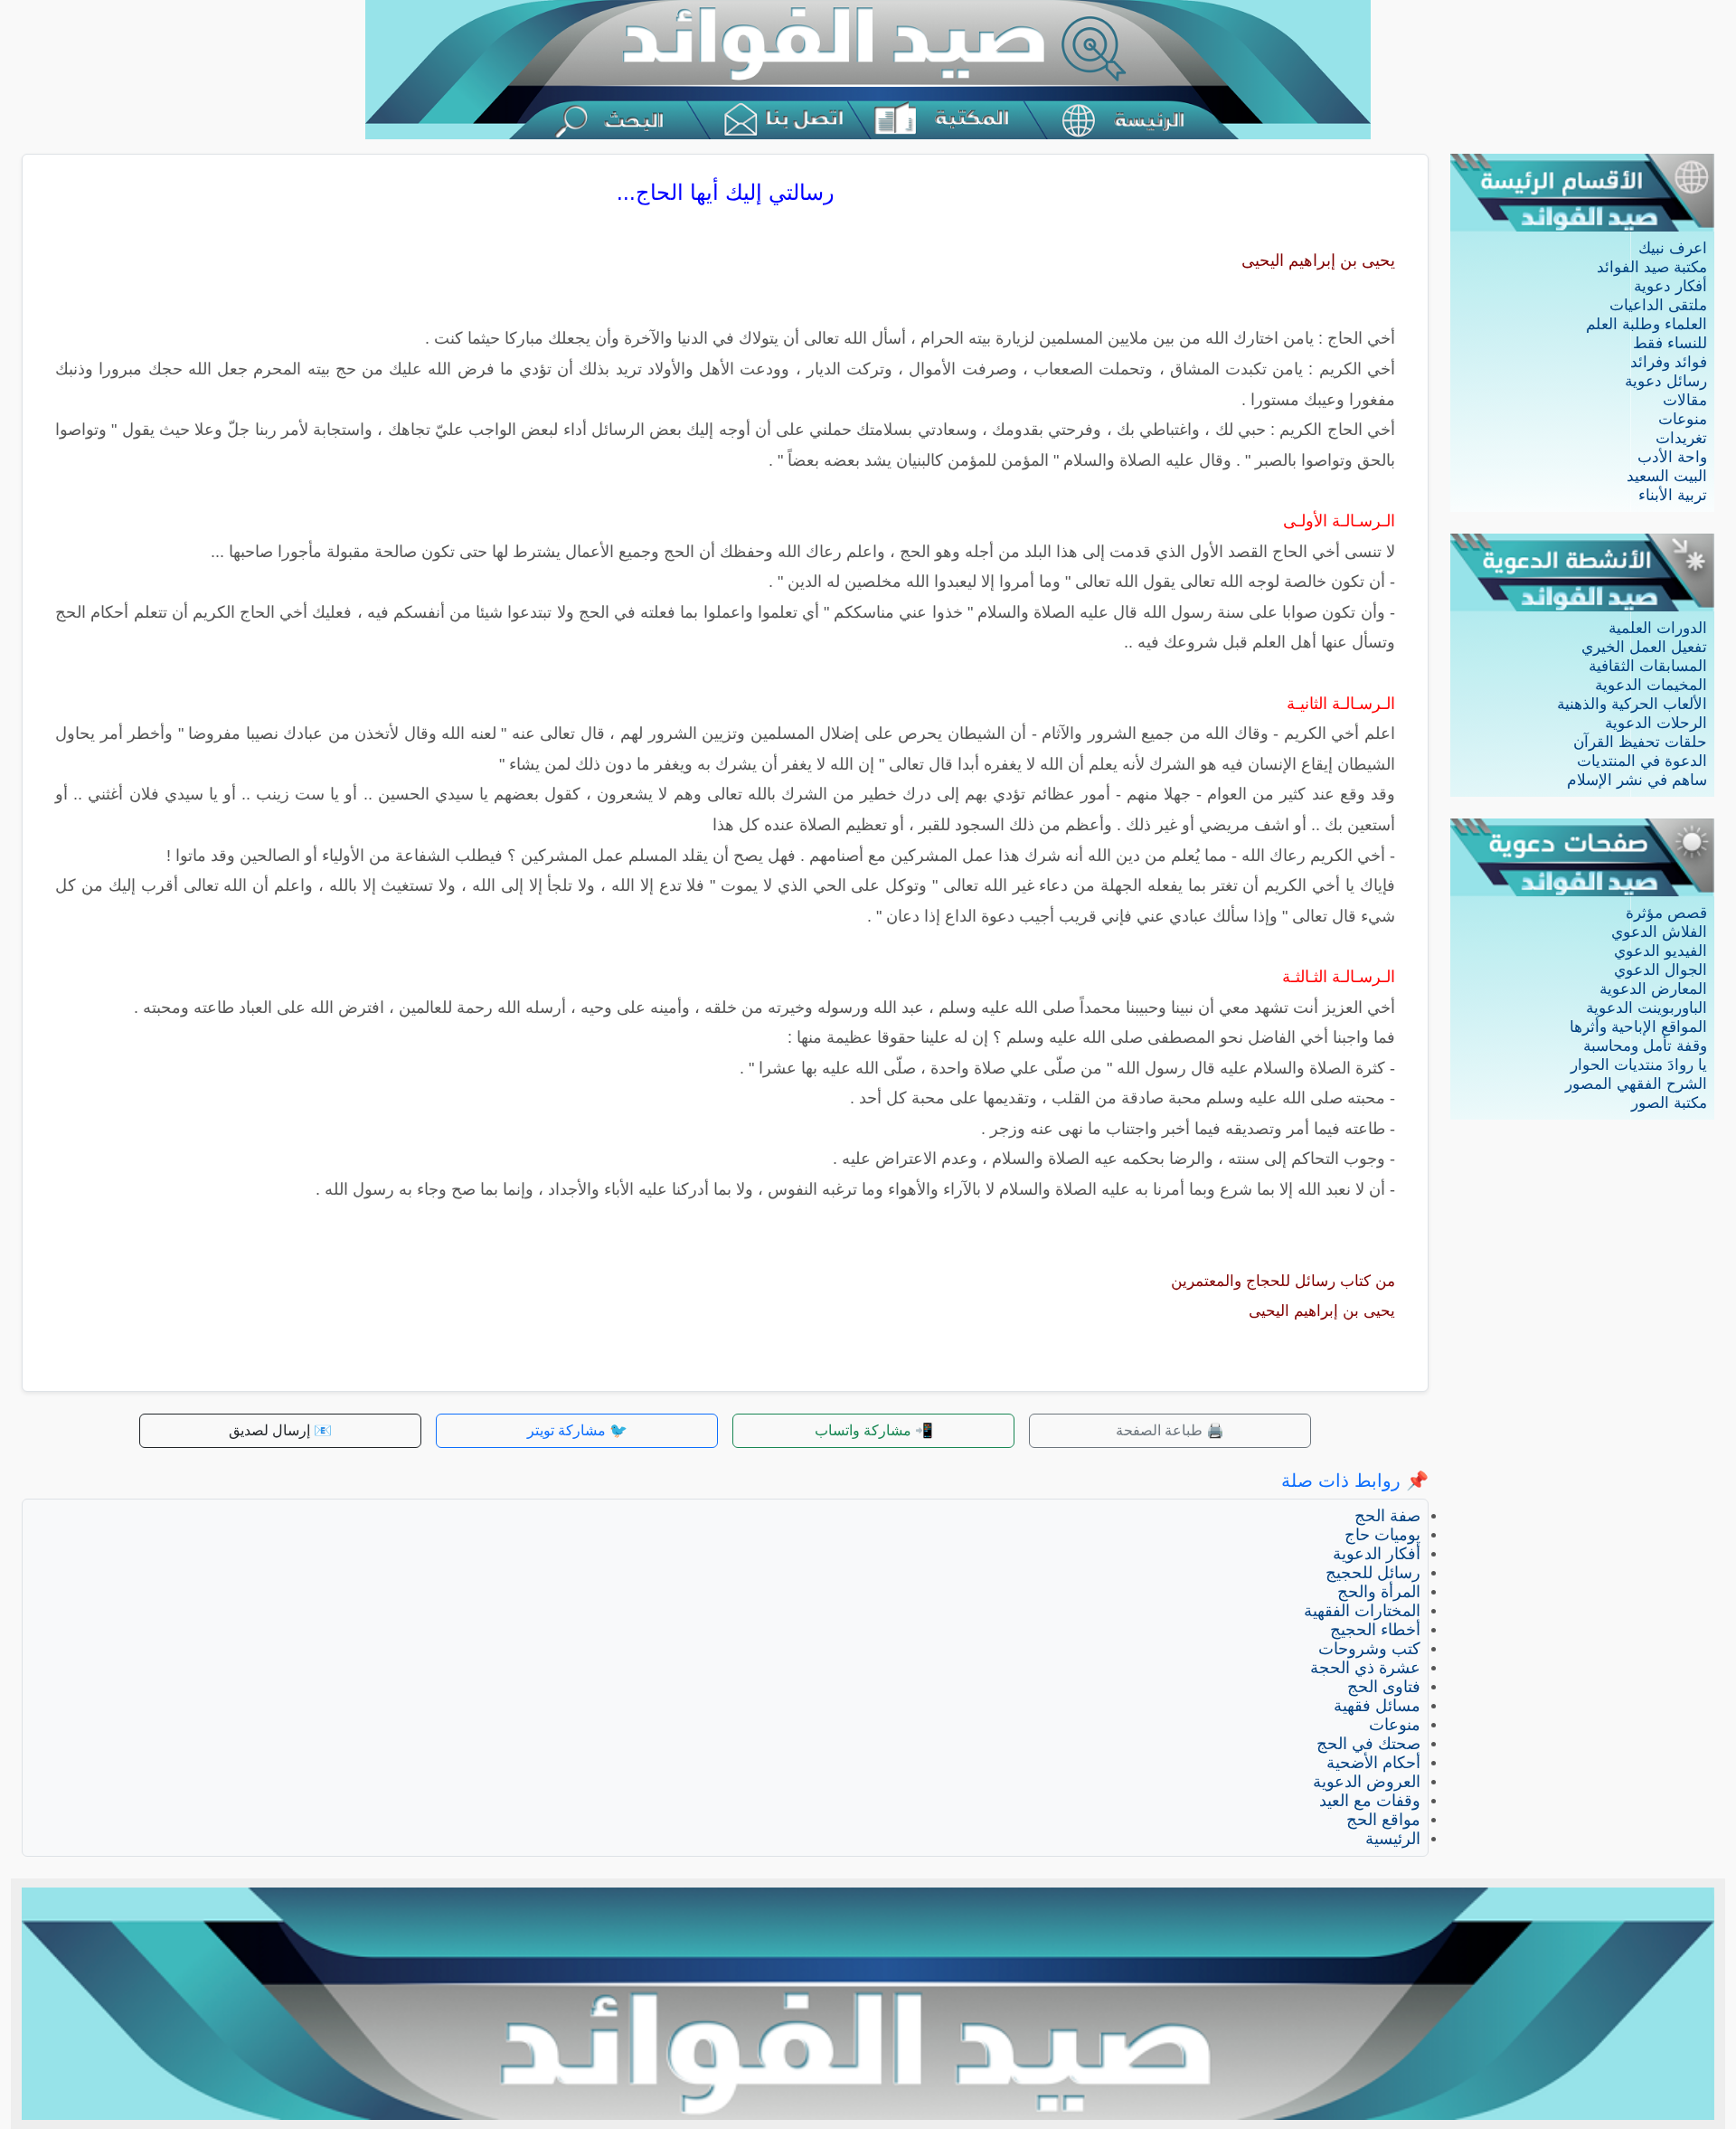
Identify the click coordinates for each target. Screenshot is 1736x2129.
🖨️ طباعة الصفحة (1170, 1430)
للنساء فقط (1670, 343)
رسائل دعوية (1666, 381)
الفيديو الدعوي (1661, 951)
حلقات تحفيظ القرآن (1640, 742)
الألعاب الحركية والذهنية (1632, 704)
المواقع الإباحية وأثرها (1638, 1027)
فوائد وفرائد (1669, 362)
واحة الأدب (1672, 457)
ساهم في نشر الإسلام (1637, 780)
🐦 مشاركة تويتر (577, 1430)
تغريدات (1681, 438)
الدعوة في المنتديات (1642, 761)
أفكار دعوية (1670, 286)
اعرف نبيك (1673, 248)
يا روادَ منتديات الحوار (1639, 1065)
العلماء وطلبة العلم (1646, 324)
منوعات (1683, 419)
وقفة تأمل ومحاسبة (1645, 1046)
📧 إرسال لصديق (280, 1430)
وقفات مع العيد (1370, 1801)
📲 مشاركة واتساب (874, 1430)
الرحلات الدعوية (1656, 723)
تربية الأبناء (1673, 495)
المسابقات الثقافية (1648, 666)
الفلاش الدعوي (1659, 932)
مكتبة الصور (1669, 1103)
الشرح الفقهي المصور (1636, 1084)
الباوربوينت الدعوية (1646, 1008)
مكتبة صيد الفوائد (1652, 267)
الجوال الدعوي (1661, 970)
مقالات (1685, 400)
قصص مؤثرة (1666, 913)
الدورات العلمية (1658, 628)
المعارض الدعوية (1653, 989)
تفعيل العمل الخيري (1644, 647)
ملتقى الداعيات (1658, 305)
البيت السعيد (1667, 476)
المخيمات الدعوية (1651, 685)
